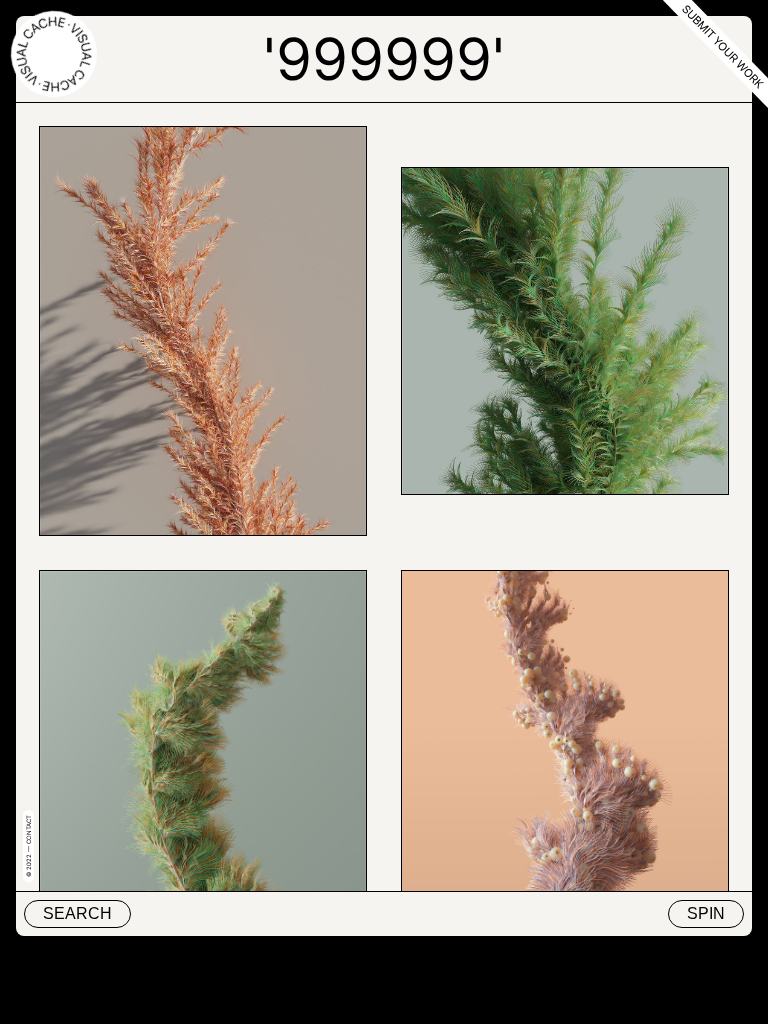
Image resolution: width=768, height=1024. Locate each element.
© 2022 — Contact (28, 846)
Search (77, 913)
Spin (706, 913)
